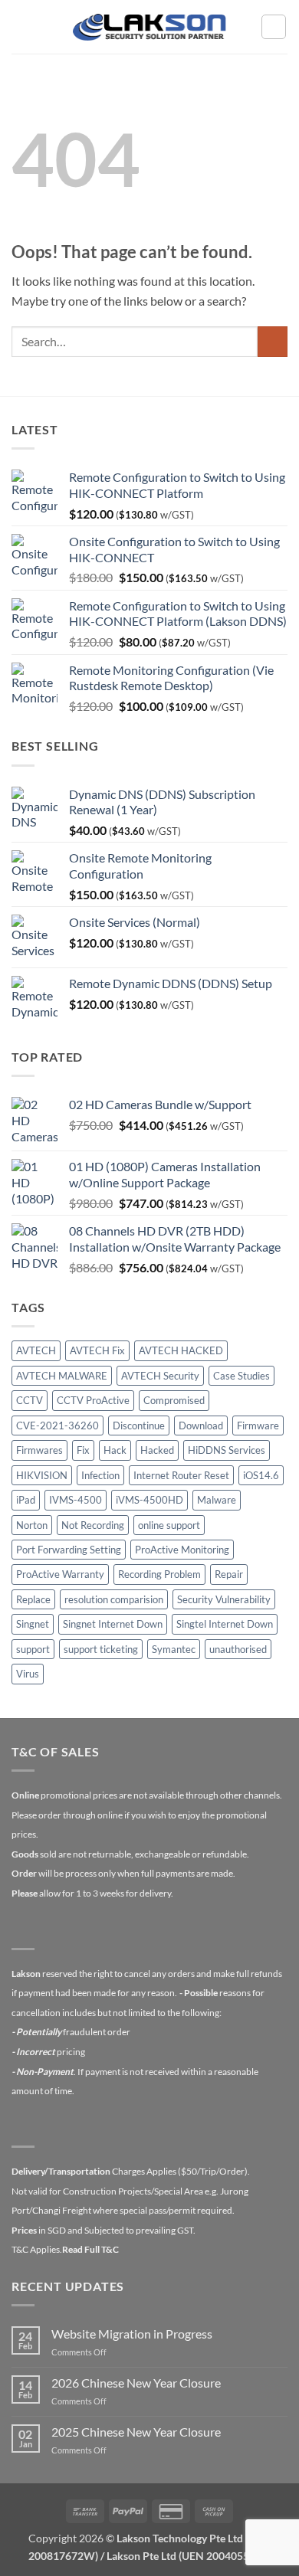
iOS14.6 (261, 1475)
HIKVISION (42, 1475)
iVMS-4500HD (149, 1500)
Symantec (174, 1649)
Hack (115, 1450)
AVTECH (36, 1350)
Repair (229, 1574)
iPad (26, 1500)
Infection (100, 1475)
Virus (28, 1674)
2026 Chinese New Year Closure (136, 2383)
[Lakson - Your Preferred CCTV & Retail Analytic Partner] (149, 26)
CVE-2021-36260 (58, 1425)
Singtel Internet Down (225, 1624)
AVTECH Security (160, 1376)
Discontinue (139, 1425)
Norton (32, 1525)
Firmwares (39, 1450)
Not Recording (93, 1525)
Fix (83, 1450)
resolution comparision (114, 1599)
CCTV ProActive (93, 1400)
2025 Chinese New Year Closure (136, 2432)
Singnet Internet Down (113, 1624)
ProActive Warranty (60, 1574)
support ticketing (101, 1649)
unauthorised (238, 1649)
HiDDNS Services (227, 1450)
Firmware (258, 1425)
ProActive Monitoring (182, 1550)
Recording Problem (159, 1574)
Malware (217, 1500)
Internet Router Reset (181, 1475)
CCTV (30, 1400)
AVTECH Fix (97, 1350)
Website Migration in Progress (132, 2334)
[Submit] (273, 341)
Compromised (174, 1400)
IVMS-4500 (76, 1500)
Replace (33, 1599)
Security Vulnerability (224, 1599)
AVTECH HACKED (181, 1350)
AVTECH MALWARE (62, 1376)
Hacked (157, 1450)
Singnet (33, 1624)
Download (201, 1425)
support (33, 1649)
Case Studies (242, 1376)
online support (169, 1525)
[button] (21, 26)
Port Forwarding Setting (69, 1550)
